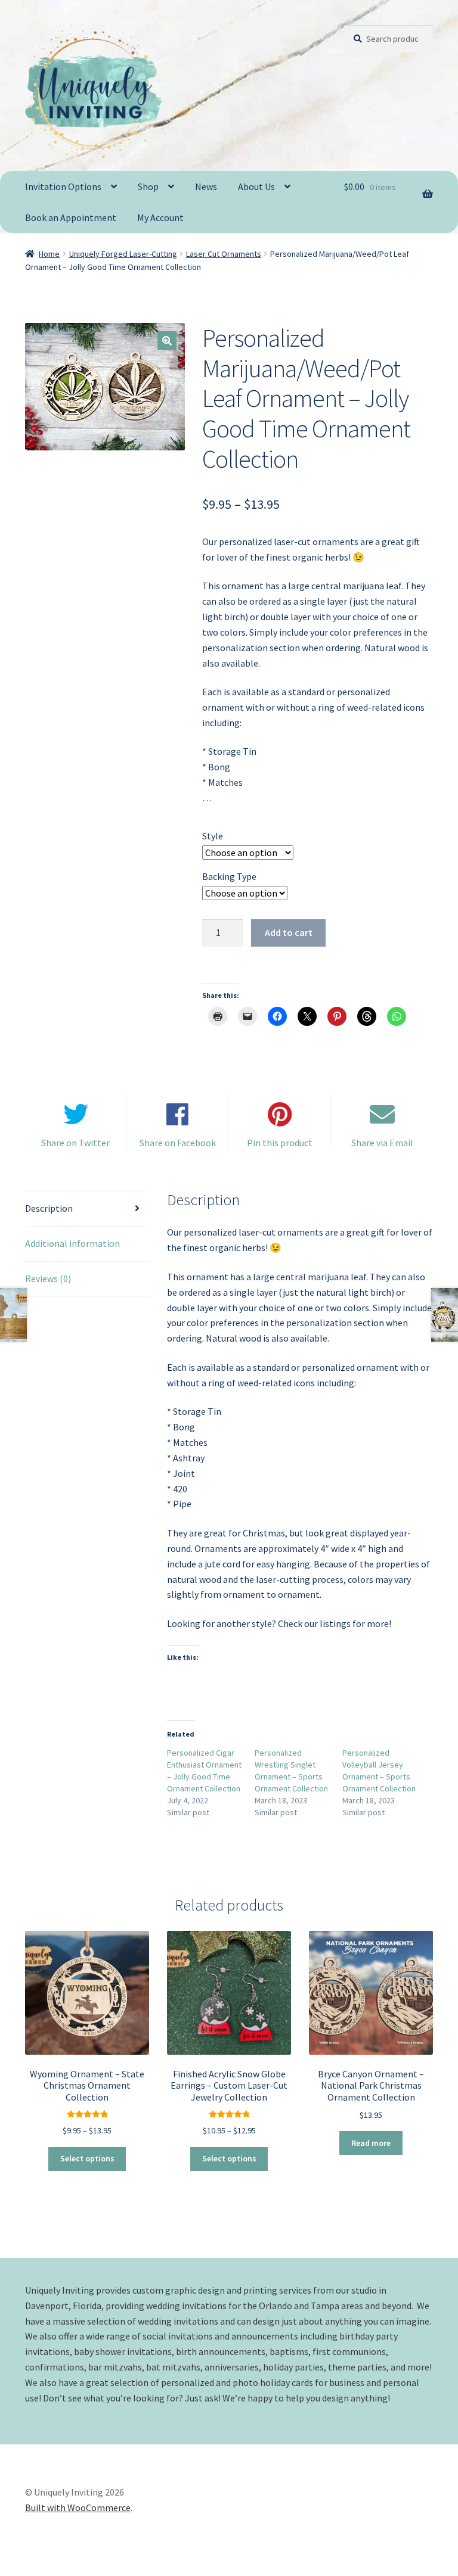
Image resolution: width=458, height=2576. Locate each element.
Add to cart (289, 932)
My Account (160, 217)
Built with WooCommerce (78, 2507)
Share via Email (382, 1143)
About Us (256, 186)
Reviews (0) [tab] (48, 1278)
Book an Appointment (71, 217)
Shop (148, 186)
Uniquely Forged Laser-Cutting (123, 254)
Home (49, 254)
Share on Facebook (178, 1143)
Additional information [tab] (72, 1243)
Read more (371, 2143)
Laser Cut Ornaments (224, 254)
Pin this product (280, 1143)
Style (213, 836)
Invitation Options (63, 186)
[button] (167, 341)
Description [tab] (49, 1208)
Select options (87, 2158)
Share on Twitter (75, 1143)
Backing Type (229, 876)
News (206, 186)
